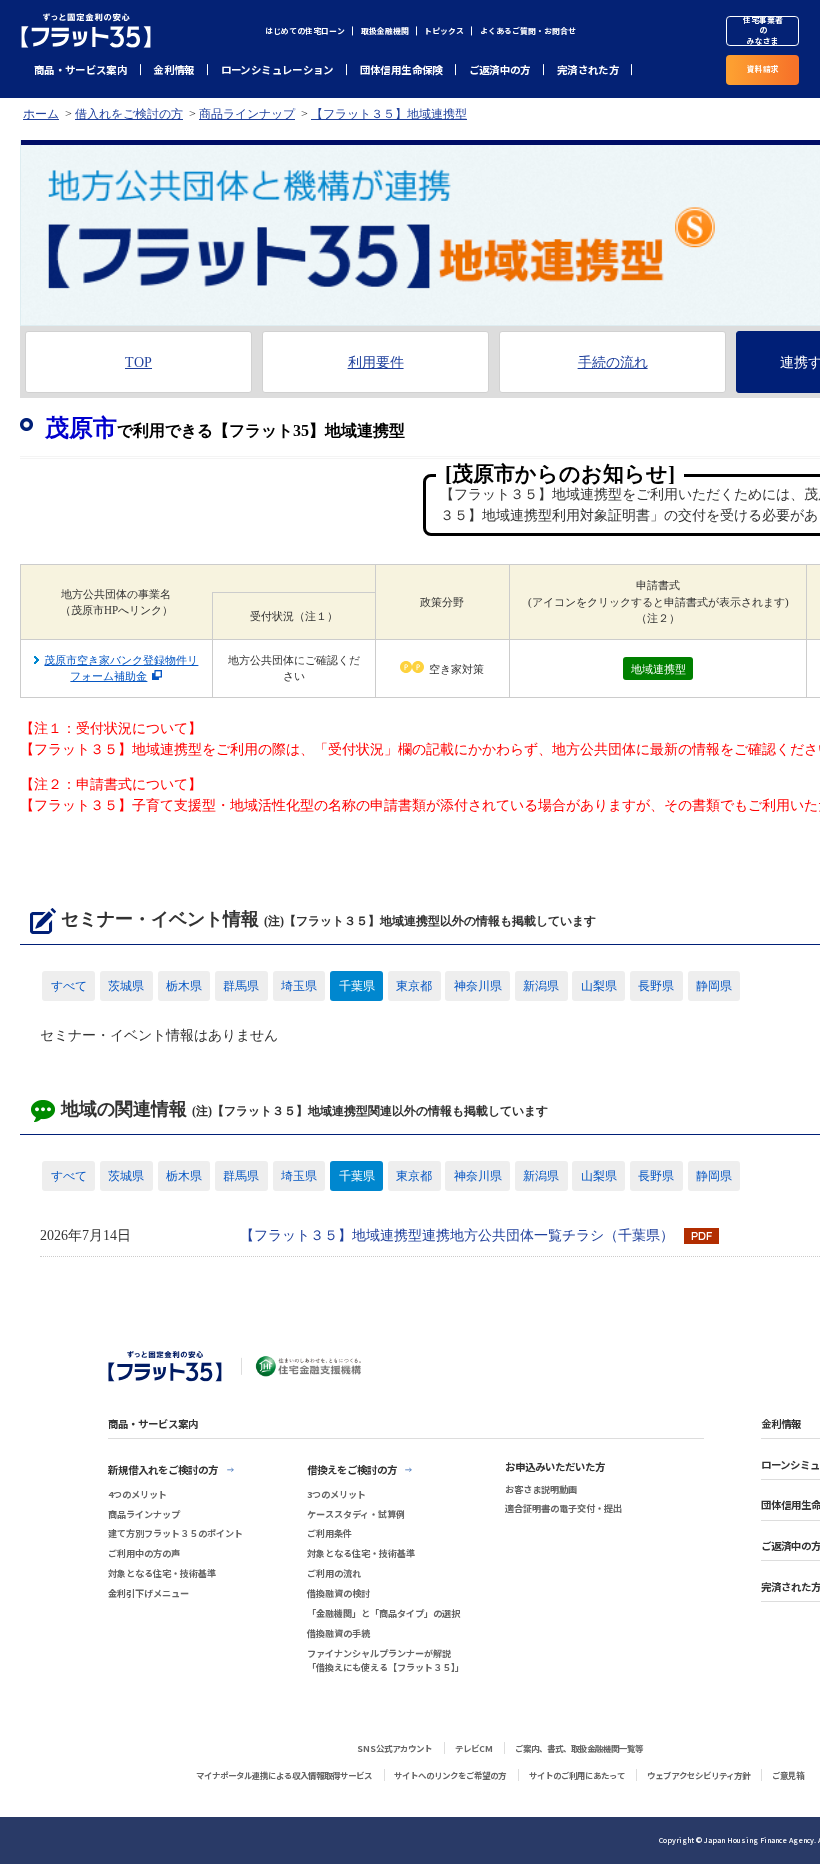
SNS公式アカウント (394, 1748)
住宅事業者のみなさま (763, 31)
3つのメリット (336, 1494)
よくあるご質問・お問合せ (528, 30)
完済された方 (588, 69)
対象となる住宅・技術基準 (162, 1573)
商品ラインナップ (247, 114)
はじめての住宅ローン (305, 30)
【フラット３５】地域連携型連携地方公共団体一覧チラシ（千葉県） (457, 1235)
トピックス (444, 30)
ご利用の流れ (334, 1573)
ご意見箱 (788, 1775)
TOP (138, 362)
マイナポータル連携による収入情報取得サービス (284, 1775)
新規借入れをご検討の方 (163, 1469)
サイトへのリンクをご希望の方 (450, 1775)
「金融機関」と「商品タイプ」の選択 (383, 1613)
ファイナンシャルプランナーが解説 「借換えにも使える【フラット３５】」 (385, 1660)
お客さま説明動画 (541, 1489)
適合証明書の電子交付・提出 (563, 1508)
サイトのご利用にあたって (577, 1775)
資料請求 (763, 68)
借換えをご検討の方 (352, 1469)
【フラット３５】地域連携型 (389, 114)
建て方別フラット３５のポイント (175, 1533)
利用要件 (376, 362)
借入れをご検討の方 (129, 114)
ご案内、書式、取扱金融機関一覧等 (579, 1748)
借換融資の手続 (338, 1633)
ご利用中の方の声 (144, 1553)
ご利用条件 (329, 1533)
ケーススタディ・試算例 (356, 1514)
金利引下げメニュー (148, 1593)
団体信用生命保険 (401, 69)
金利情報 (173, 69)
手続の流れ (613, 362)
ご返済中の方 (500, 69)
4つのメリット (137, 1494)
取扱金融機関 (385, 30)
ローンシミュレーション (277, 69)
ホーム (41, 114)
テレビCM (474, 1748)
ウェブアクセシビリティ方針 (698, 1775)
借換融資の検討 (338, 1593)
